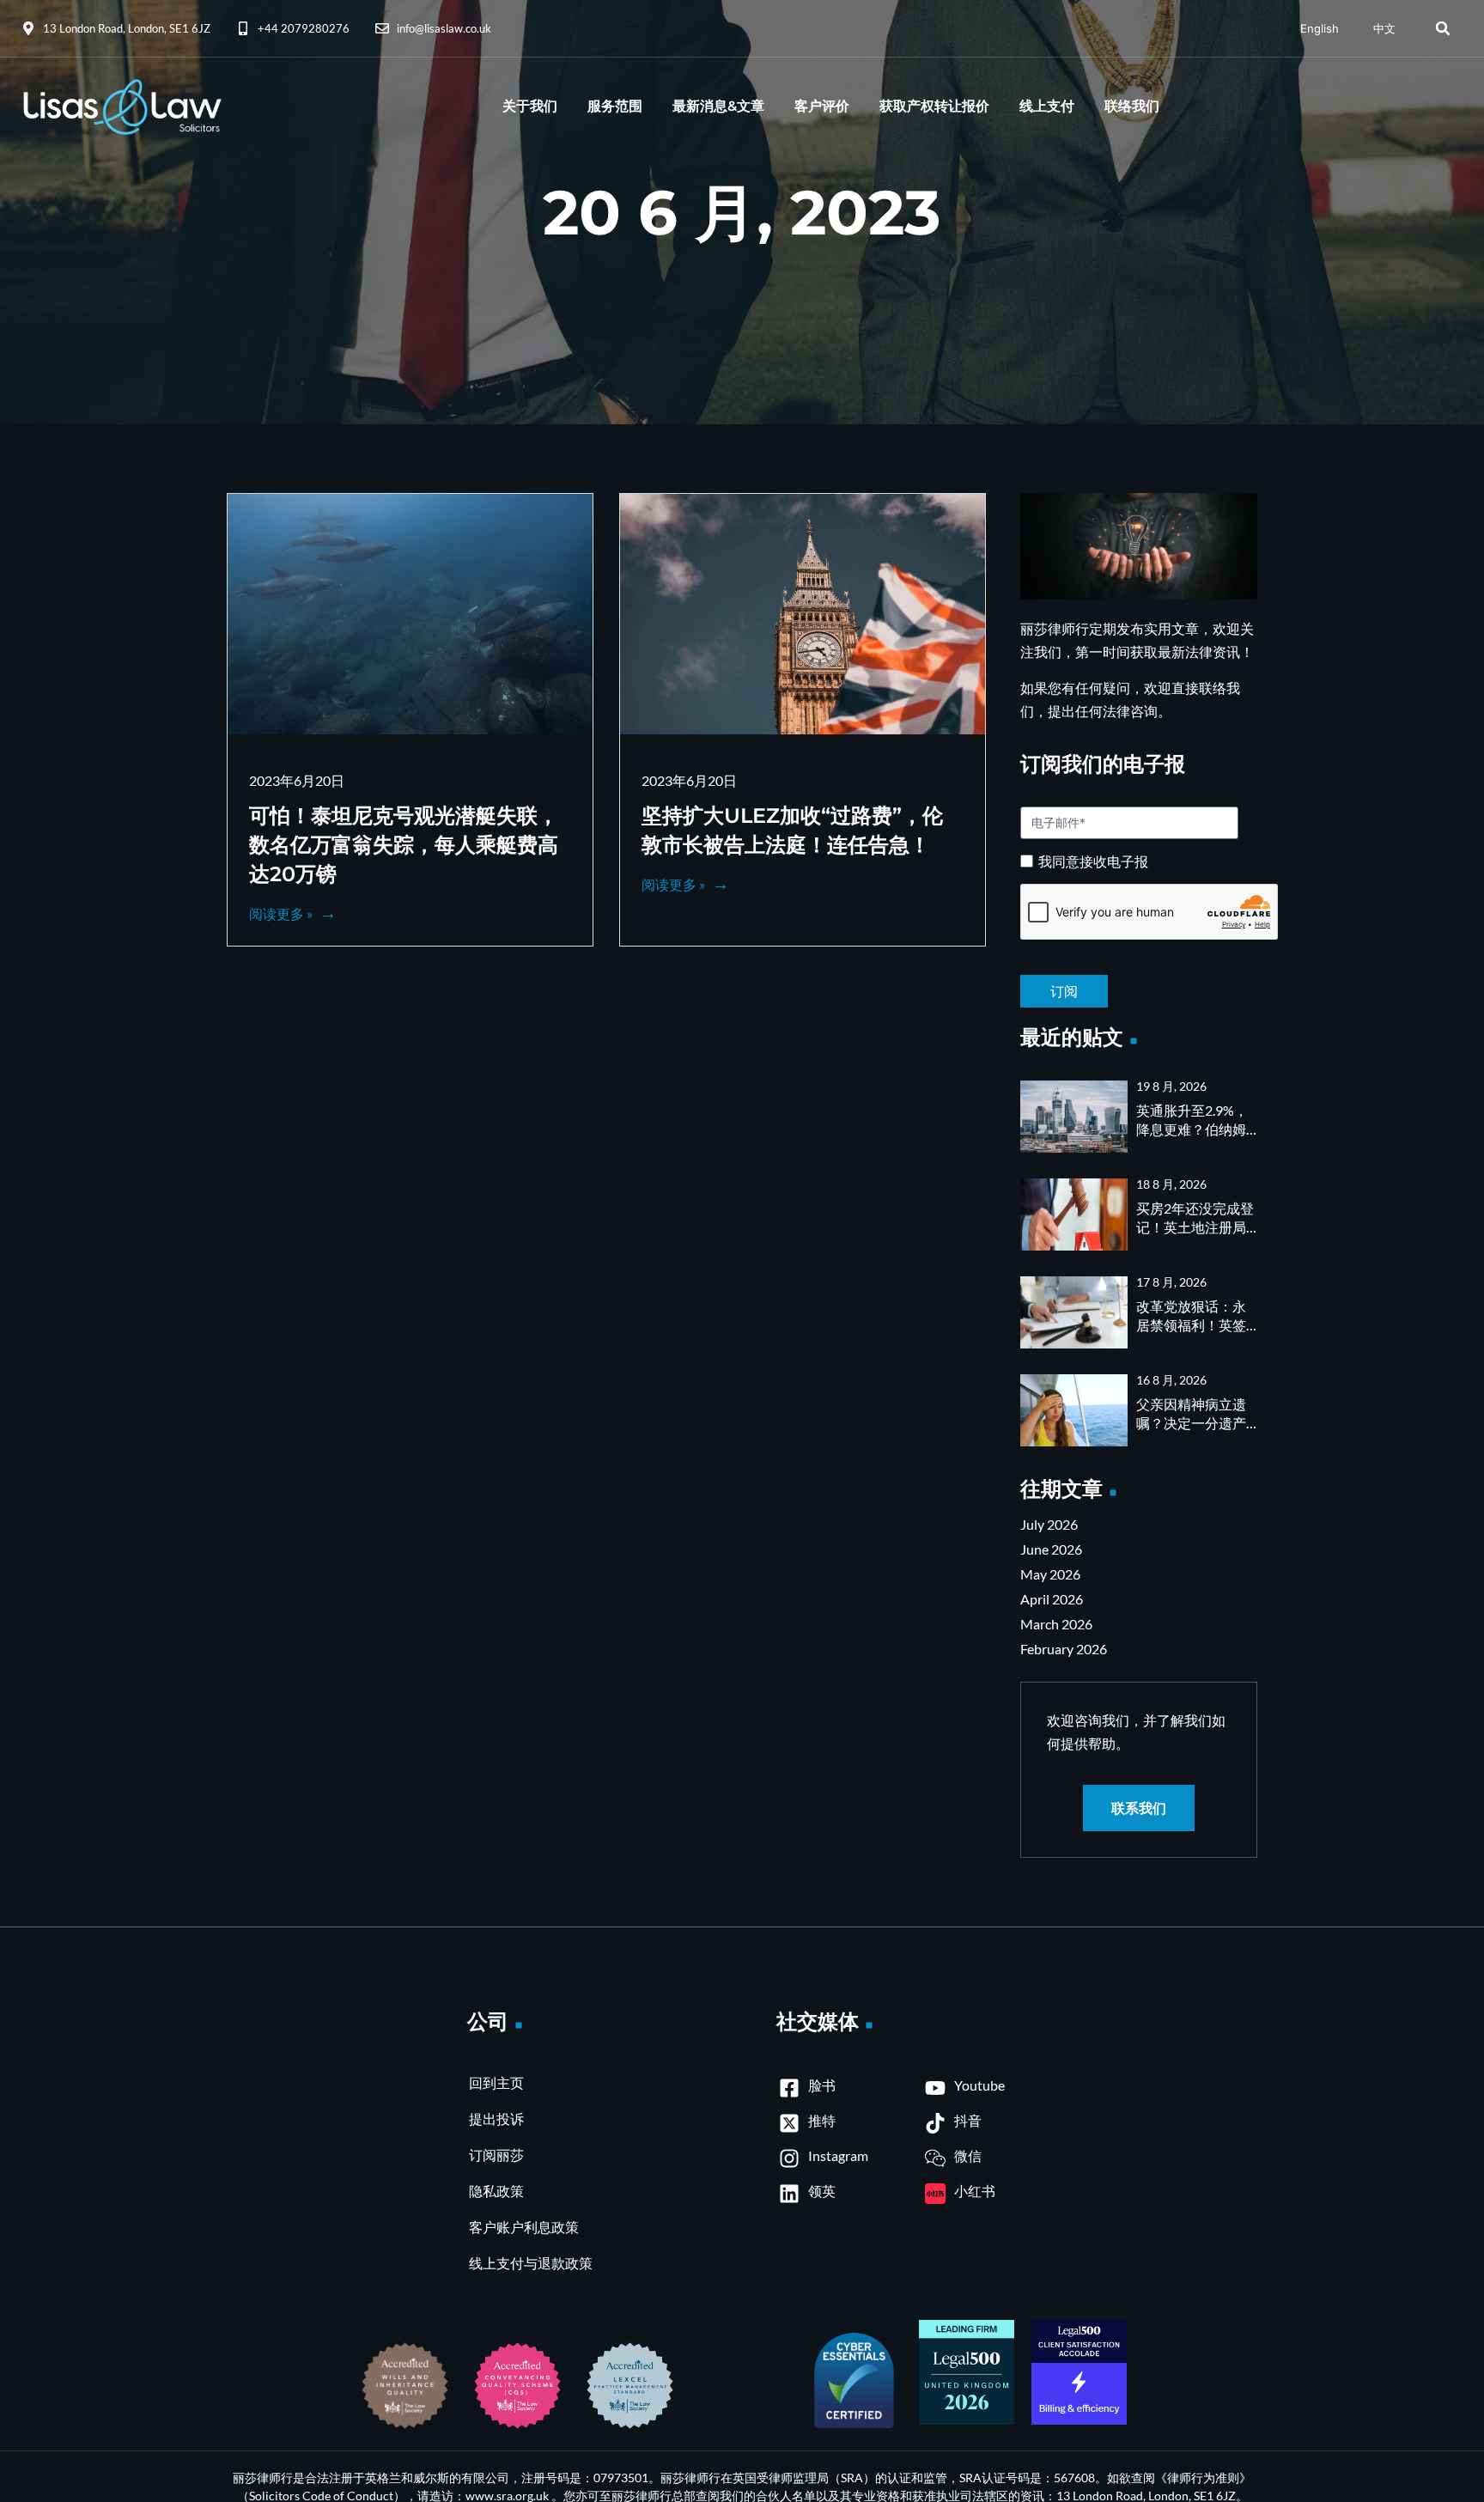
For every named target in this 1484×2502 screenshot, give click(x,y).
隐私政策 (496, 2191)
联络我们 (1132, 106)
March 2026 (1056, 1624)
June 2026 (1051, 1549)
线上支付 (1047, 106)
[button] (1443, 28)
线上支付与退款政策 (531, 2263)
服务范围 (615, 106)
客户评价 (822, 106)
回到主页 (496, 2082)
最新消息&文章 (718, 106)
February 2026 (1064, 1649)
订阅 (1139, 978)
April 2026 (1052, 1599)
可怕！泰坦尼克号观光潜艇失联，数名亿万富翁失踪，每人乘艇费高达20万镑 (404, 845)
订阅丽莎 (496, 2155)
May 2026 (1050, 1574)
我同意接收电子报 (1093, 861)
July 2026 (1049, 1524)
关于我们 (530, 106)
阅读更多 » (282, 913)
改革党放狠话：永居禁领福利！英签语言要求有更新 (1191, 1325)
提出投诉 (496, 2118)
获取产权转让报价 (934, 106)
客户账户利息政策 (524, 2227)
